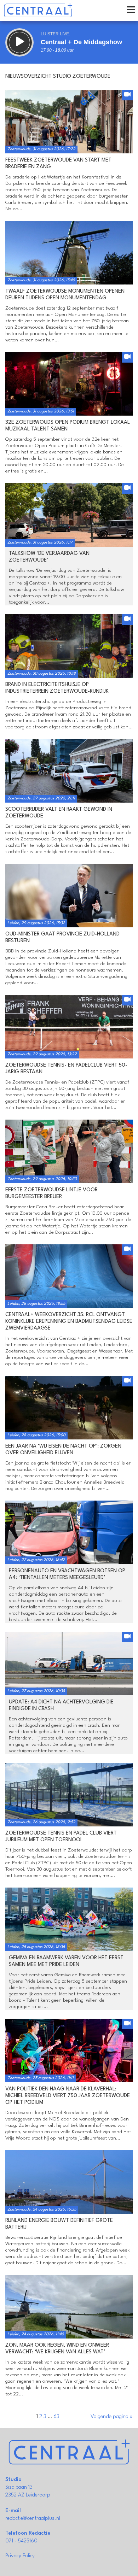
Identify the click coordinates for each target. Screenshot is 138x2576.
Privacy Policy (20, 2556)
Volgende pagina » (112, 2417)
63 (56, 2417)
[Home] (38, 11)
